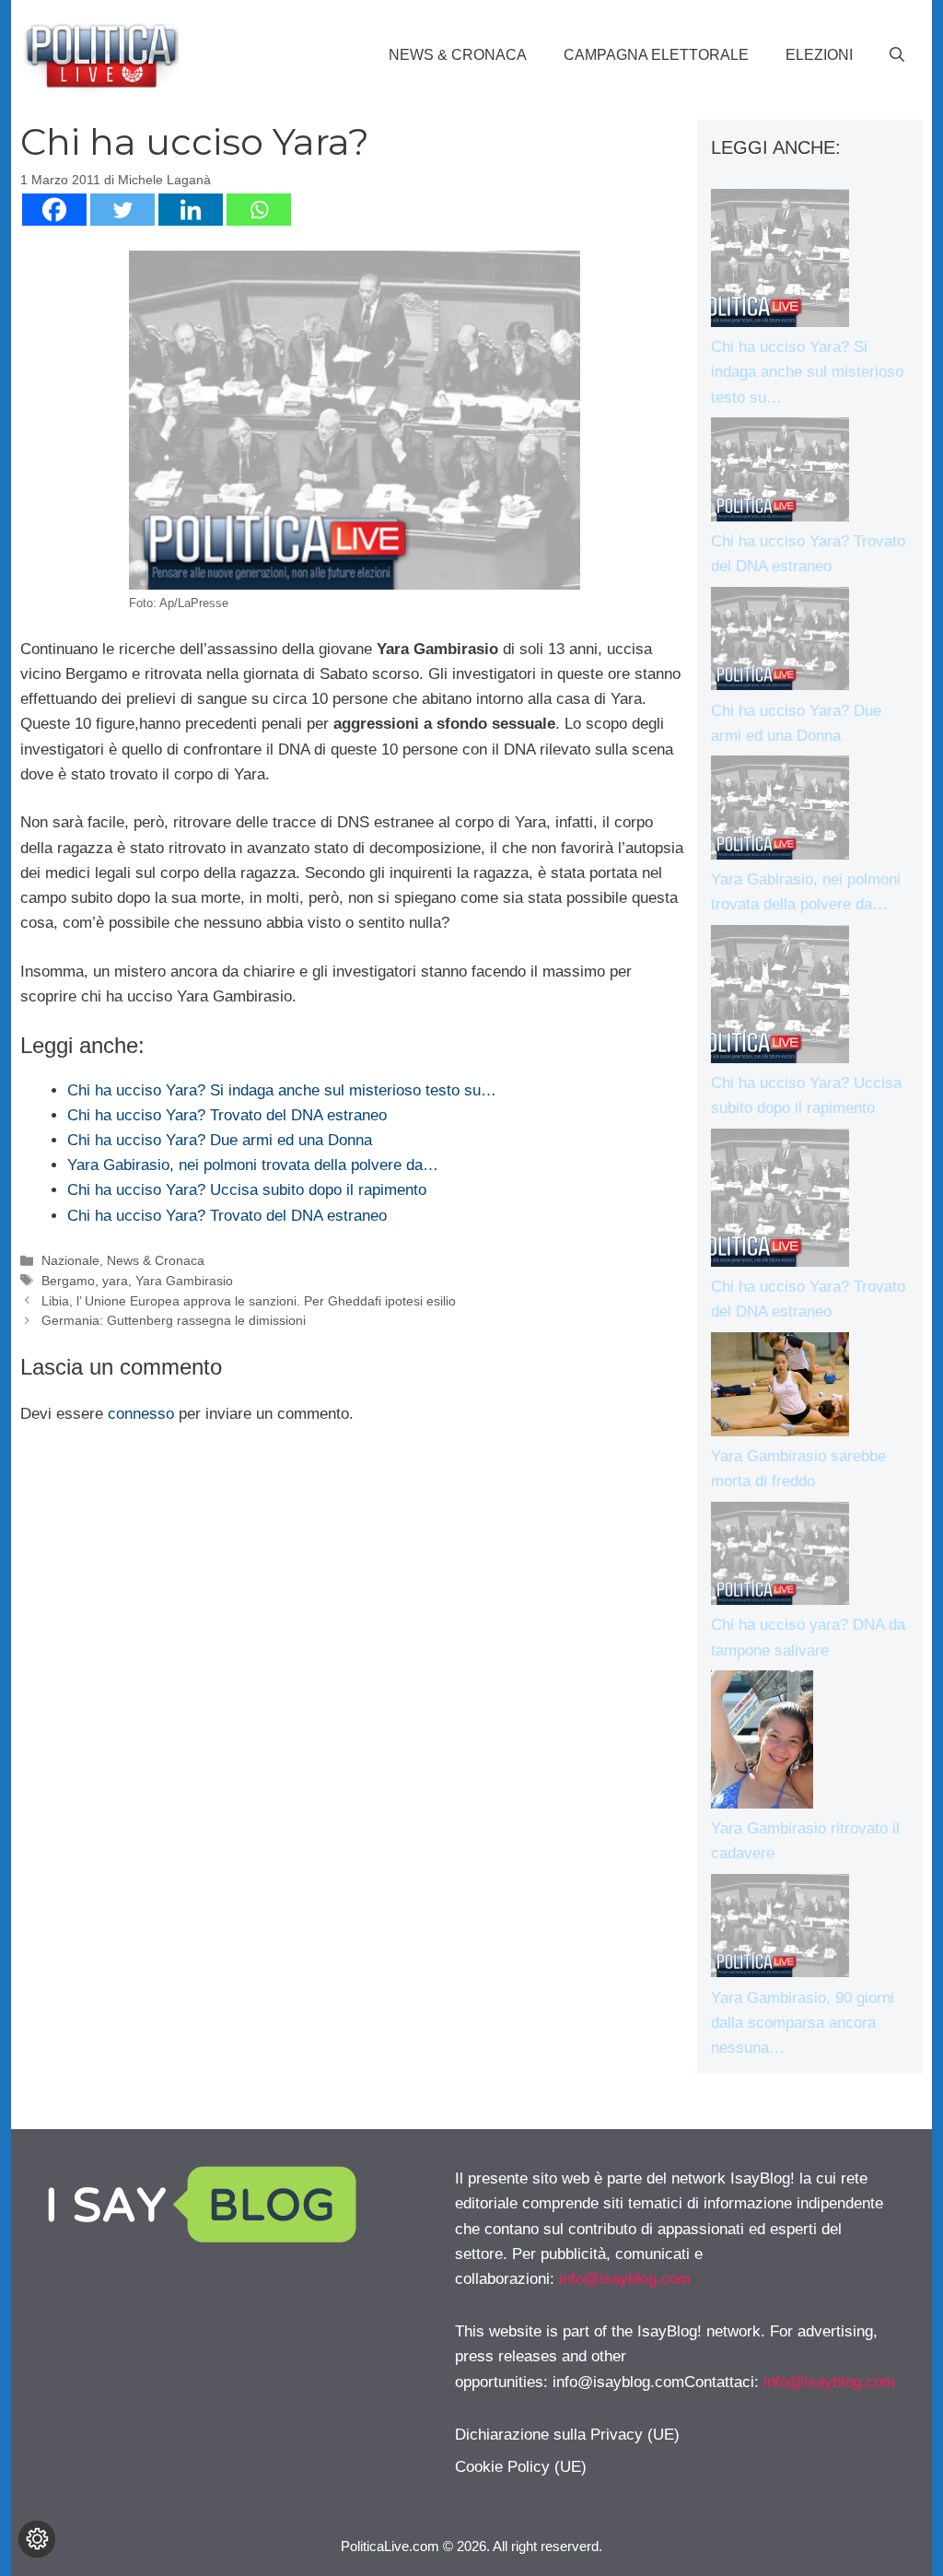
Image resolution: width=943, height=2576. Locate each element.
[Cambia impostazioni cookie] (37, 2539)
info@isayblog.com (625, 2279)
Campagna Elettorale (656, 55)
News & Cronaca (458, 55)
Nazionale (70, 1260)
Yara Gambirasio (184, 1281)
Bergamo (68, 1281)
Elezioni (819, 55)
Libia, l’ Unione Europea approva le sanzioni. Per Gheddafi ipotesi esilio (249, 1301)
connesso (141, 1414)
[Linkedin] (191, 210)
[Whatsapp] (259, 210)
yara (115, 1281)
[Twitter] (122, 210)
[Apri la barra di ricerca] (897, 55)
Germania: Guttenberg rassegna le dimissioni (174, 1320)
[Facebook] (54, 210)
